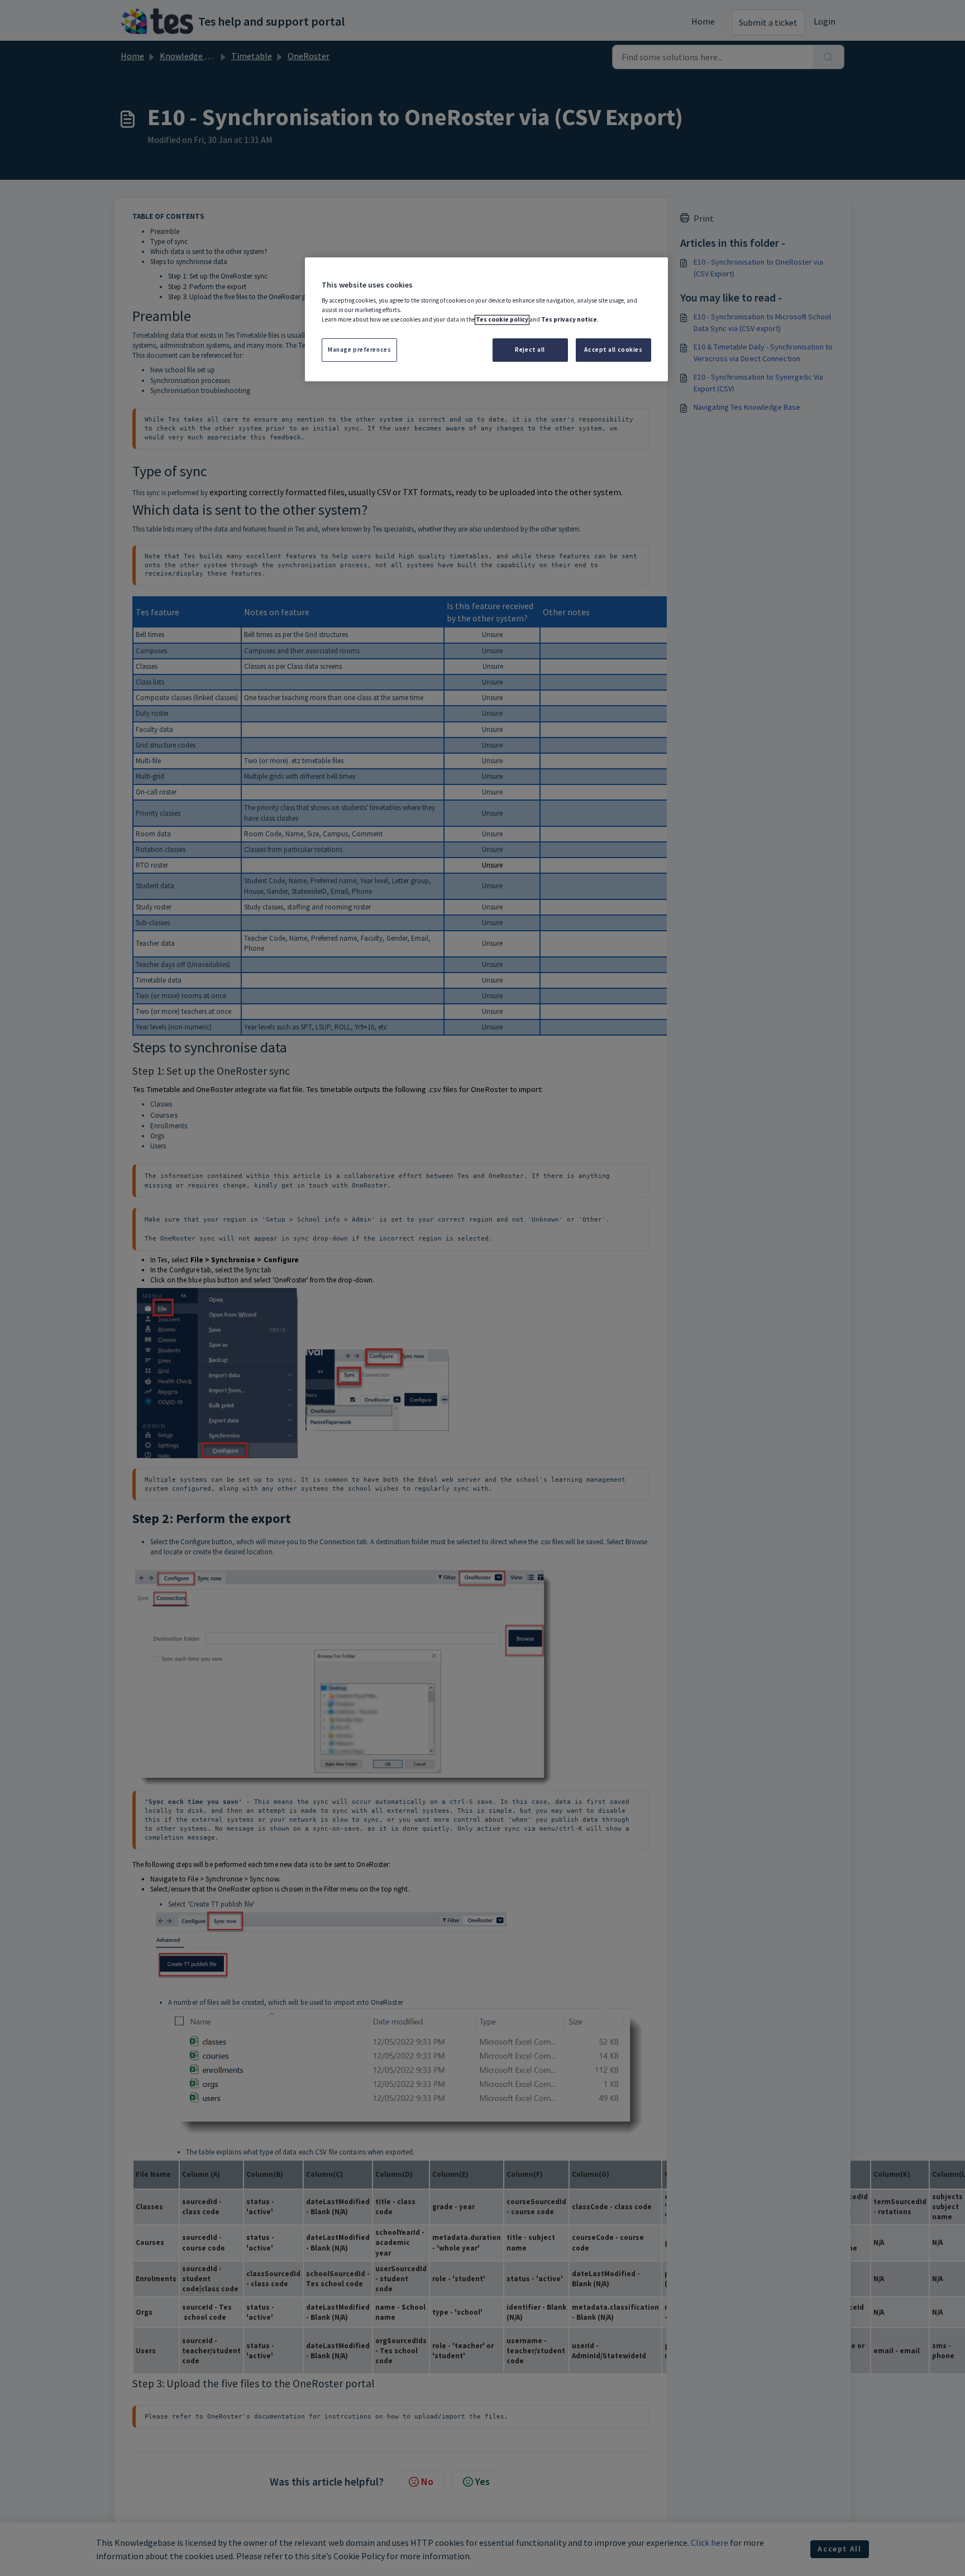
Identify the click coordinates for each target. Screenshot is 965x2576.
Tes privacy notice (569, 320)
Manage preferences (359, 350)
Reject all (530, 350)
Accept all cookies (613, 350)
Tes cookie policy (502, 320)
